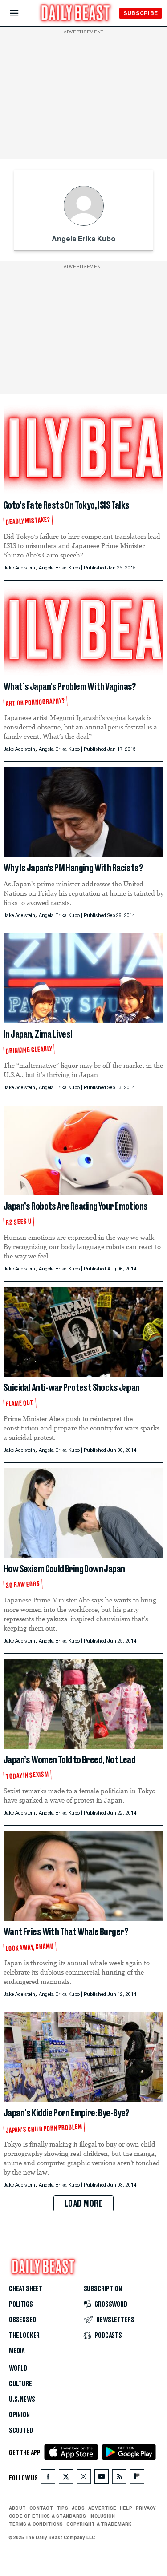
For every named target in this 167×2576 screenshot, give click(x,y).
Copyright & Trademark (99, 2524)
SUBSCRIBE (141, 13)
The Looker (24, 2336)
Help (126, 2508)
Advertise (102, 2508)
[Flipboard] (137, 2478)
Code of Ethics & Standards (47, 2516)
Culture (20, 2384)
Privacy (146, 2508)
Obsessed (22, 2320)
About (17, 2508)
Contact (41, 2508)
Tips (62, 2508)
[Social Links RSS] (119, 2478)
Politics (21, 2304)
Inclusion (102, 2516)
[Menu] (22, 14)
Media (17, 2351)
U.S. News (22, 2400)
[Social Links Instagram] (84, 2478)
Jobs (78, 2508)
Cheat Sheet (26, 2289)
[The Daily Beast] (76, 14)
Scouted (21, 2431)
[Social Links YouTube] (102, 2478)
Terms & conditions (36, 2524)
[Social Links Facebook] (48, 2478)
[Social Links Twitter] (66, 2478)
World (18, 2368)
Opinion (19, 2415)
